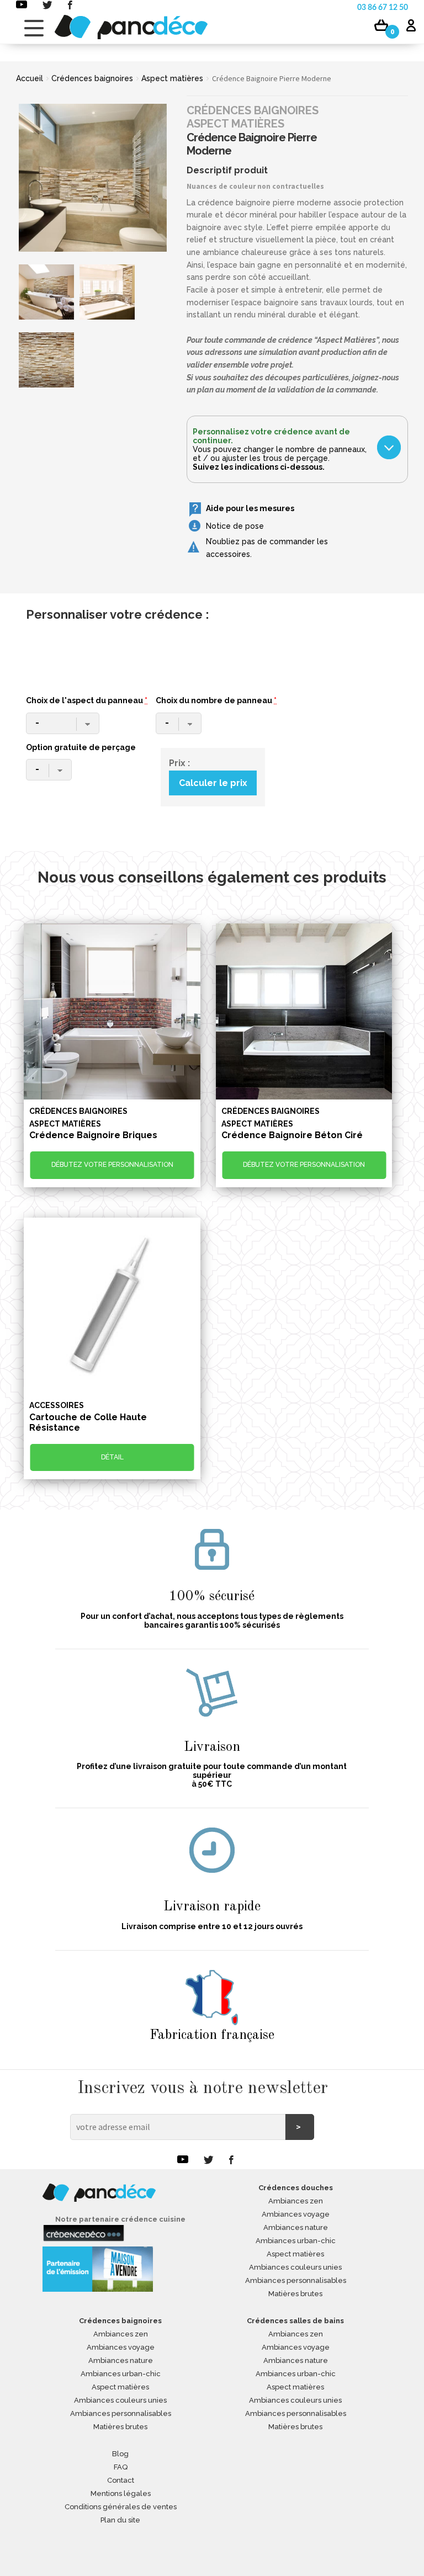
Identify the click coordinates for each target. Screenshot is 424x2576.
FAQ (121, 2467)
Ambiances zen (296, 2201)
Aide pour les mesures (250, 508)
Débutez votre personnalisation (112, 1165)
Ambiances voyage (296, 2214)
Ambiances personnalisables (296, 2280)
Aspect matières (172, 78)
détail (112, 1457)
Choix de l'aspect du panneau (87, 700)
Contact (121, 2480)
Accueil (30, 78)
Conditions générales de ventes (121, 2507)
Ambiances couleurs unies (295, 2267)
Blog (120, 2454)
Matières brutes (295, 2294)
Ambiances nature (296, 2227)
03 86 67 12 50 (383, 8)
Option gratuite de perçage (81, 747)
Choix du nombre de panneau (216, 700)
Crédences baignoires (92, 78)
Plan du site (120, 2520)
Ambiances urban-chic (296, 2241)
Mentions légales (121, 2493)
